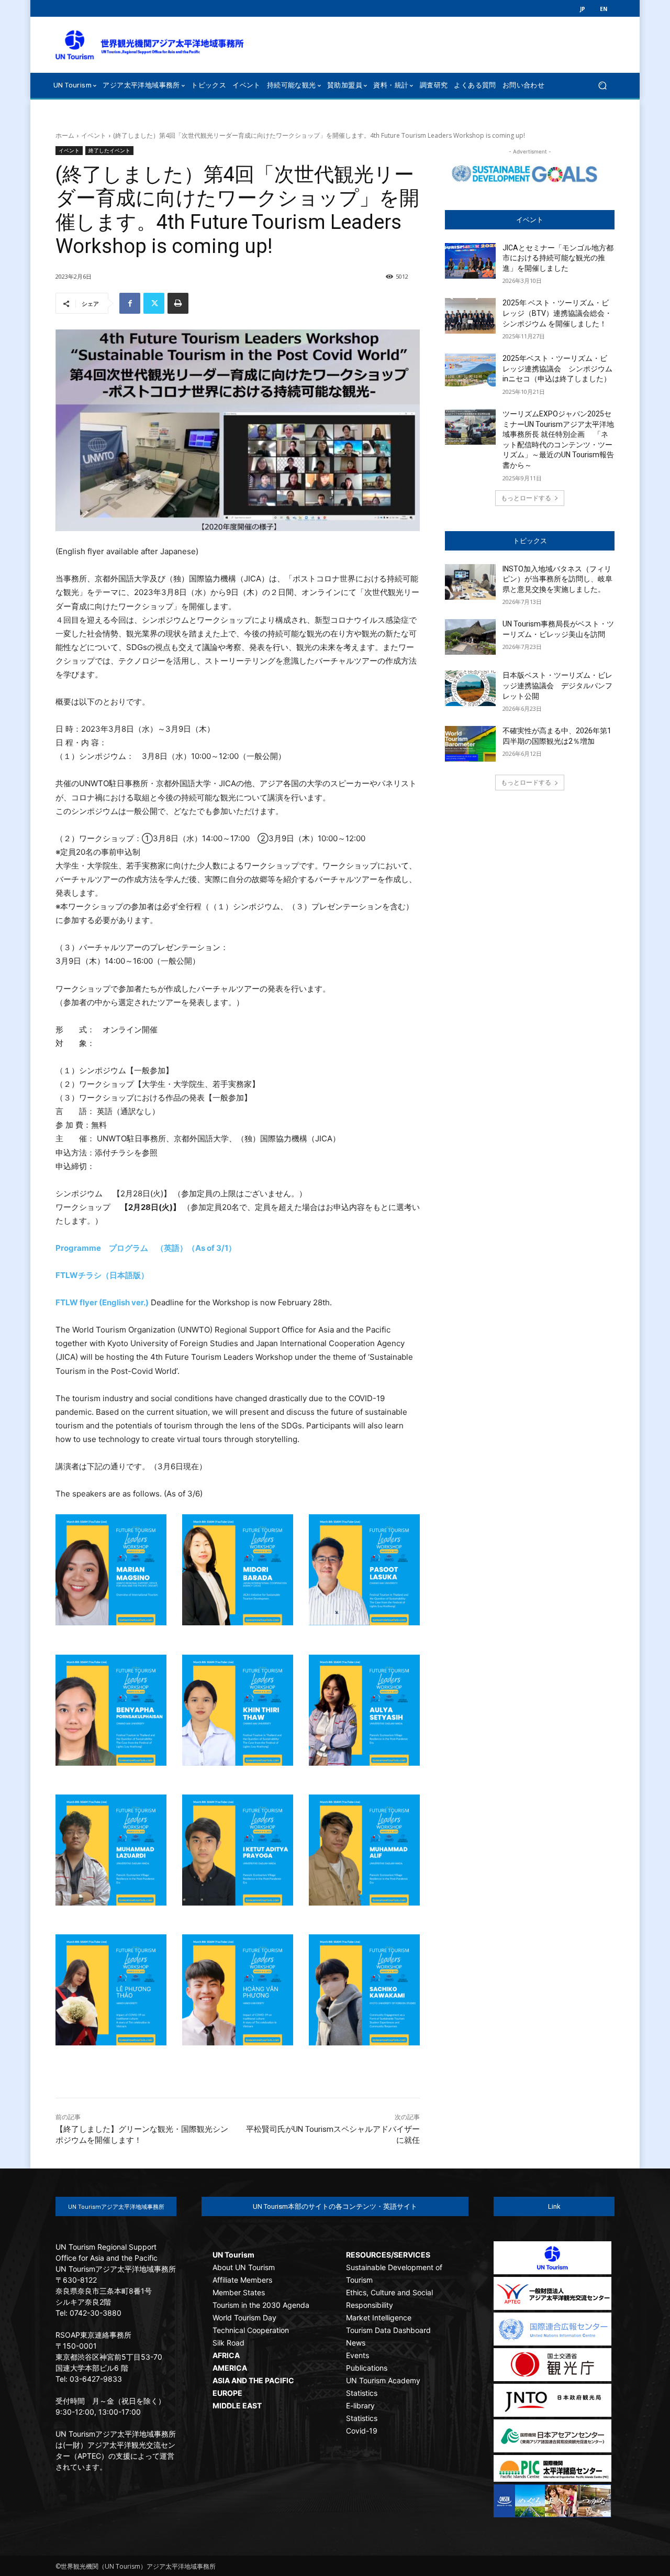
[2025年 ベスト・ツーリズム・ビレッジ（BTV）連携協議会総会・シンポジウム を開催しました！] (470, 316)
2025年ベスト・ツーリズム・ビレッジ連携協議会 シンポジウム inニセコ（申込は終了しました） (561, 368)
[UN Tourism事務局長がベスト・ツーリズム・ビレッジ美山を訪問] (470, 637)
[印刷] (178, 303)
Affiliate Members (242, 2280)
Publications (367, 2368)
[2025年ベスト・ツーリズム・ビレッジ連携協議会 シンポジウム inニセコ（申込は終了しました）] (470, 371)
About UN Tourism (244, 2267)
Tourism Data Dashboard (388, 2330)
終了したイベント (109, 150)
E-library (360, 2406)
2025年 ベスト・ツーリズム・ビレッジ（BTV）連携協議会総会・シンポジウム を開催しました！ (557, 313)
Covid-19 (362, 2431)
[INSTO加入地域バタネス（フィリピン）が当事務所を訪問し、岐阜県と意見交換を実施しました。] (470, 582)
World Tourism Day (244, 2318)
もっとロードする (526, 498)
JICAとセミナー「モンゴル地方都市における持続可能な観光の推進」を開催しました (558, 258)
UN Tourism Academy (383, 2380)
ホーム (65, 135)
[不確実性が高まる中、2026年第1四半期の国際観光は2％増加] (470, 744)
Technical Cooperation (251, 2330)
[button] (602, 85)
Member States (239, 2292)
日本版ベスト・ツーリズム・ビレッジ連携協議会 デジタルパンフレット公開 (557, 685)
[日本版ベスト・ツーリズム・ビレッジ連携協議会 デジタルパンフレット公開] (470, 688)
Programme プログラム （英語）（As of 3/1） (146, 1248)
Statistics (362, 2393)
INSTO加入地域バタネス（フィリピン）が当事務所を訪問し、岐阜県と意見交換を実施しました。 (557, 579)
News (356, 2343)
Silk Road (228, 2343)
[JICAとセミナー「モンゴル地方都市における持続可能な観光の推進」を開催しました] (470, 261)
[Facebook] (130, 303)
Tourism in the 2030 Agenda (261, 2305)
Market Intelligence (379, 2318)
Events (358, 2355)
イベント (94, 135)
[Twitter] (154, 303)
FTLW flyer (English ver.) (102, 1302)
